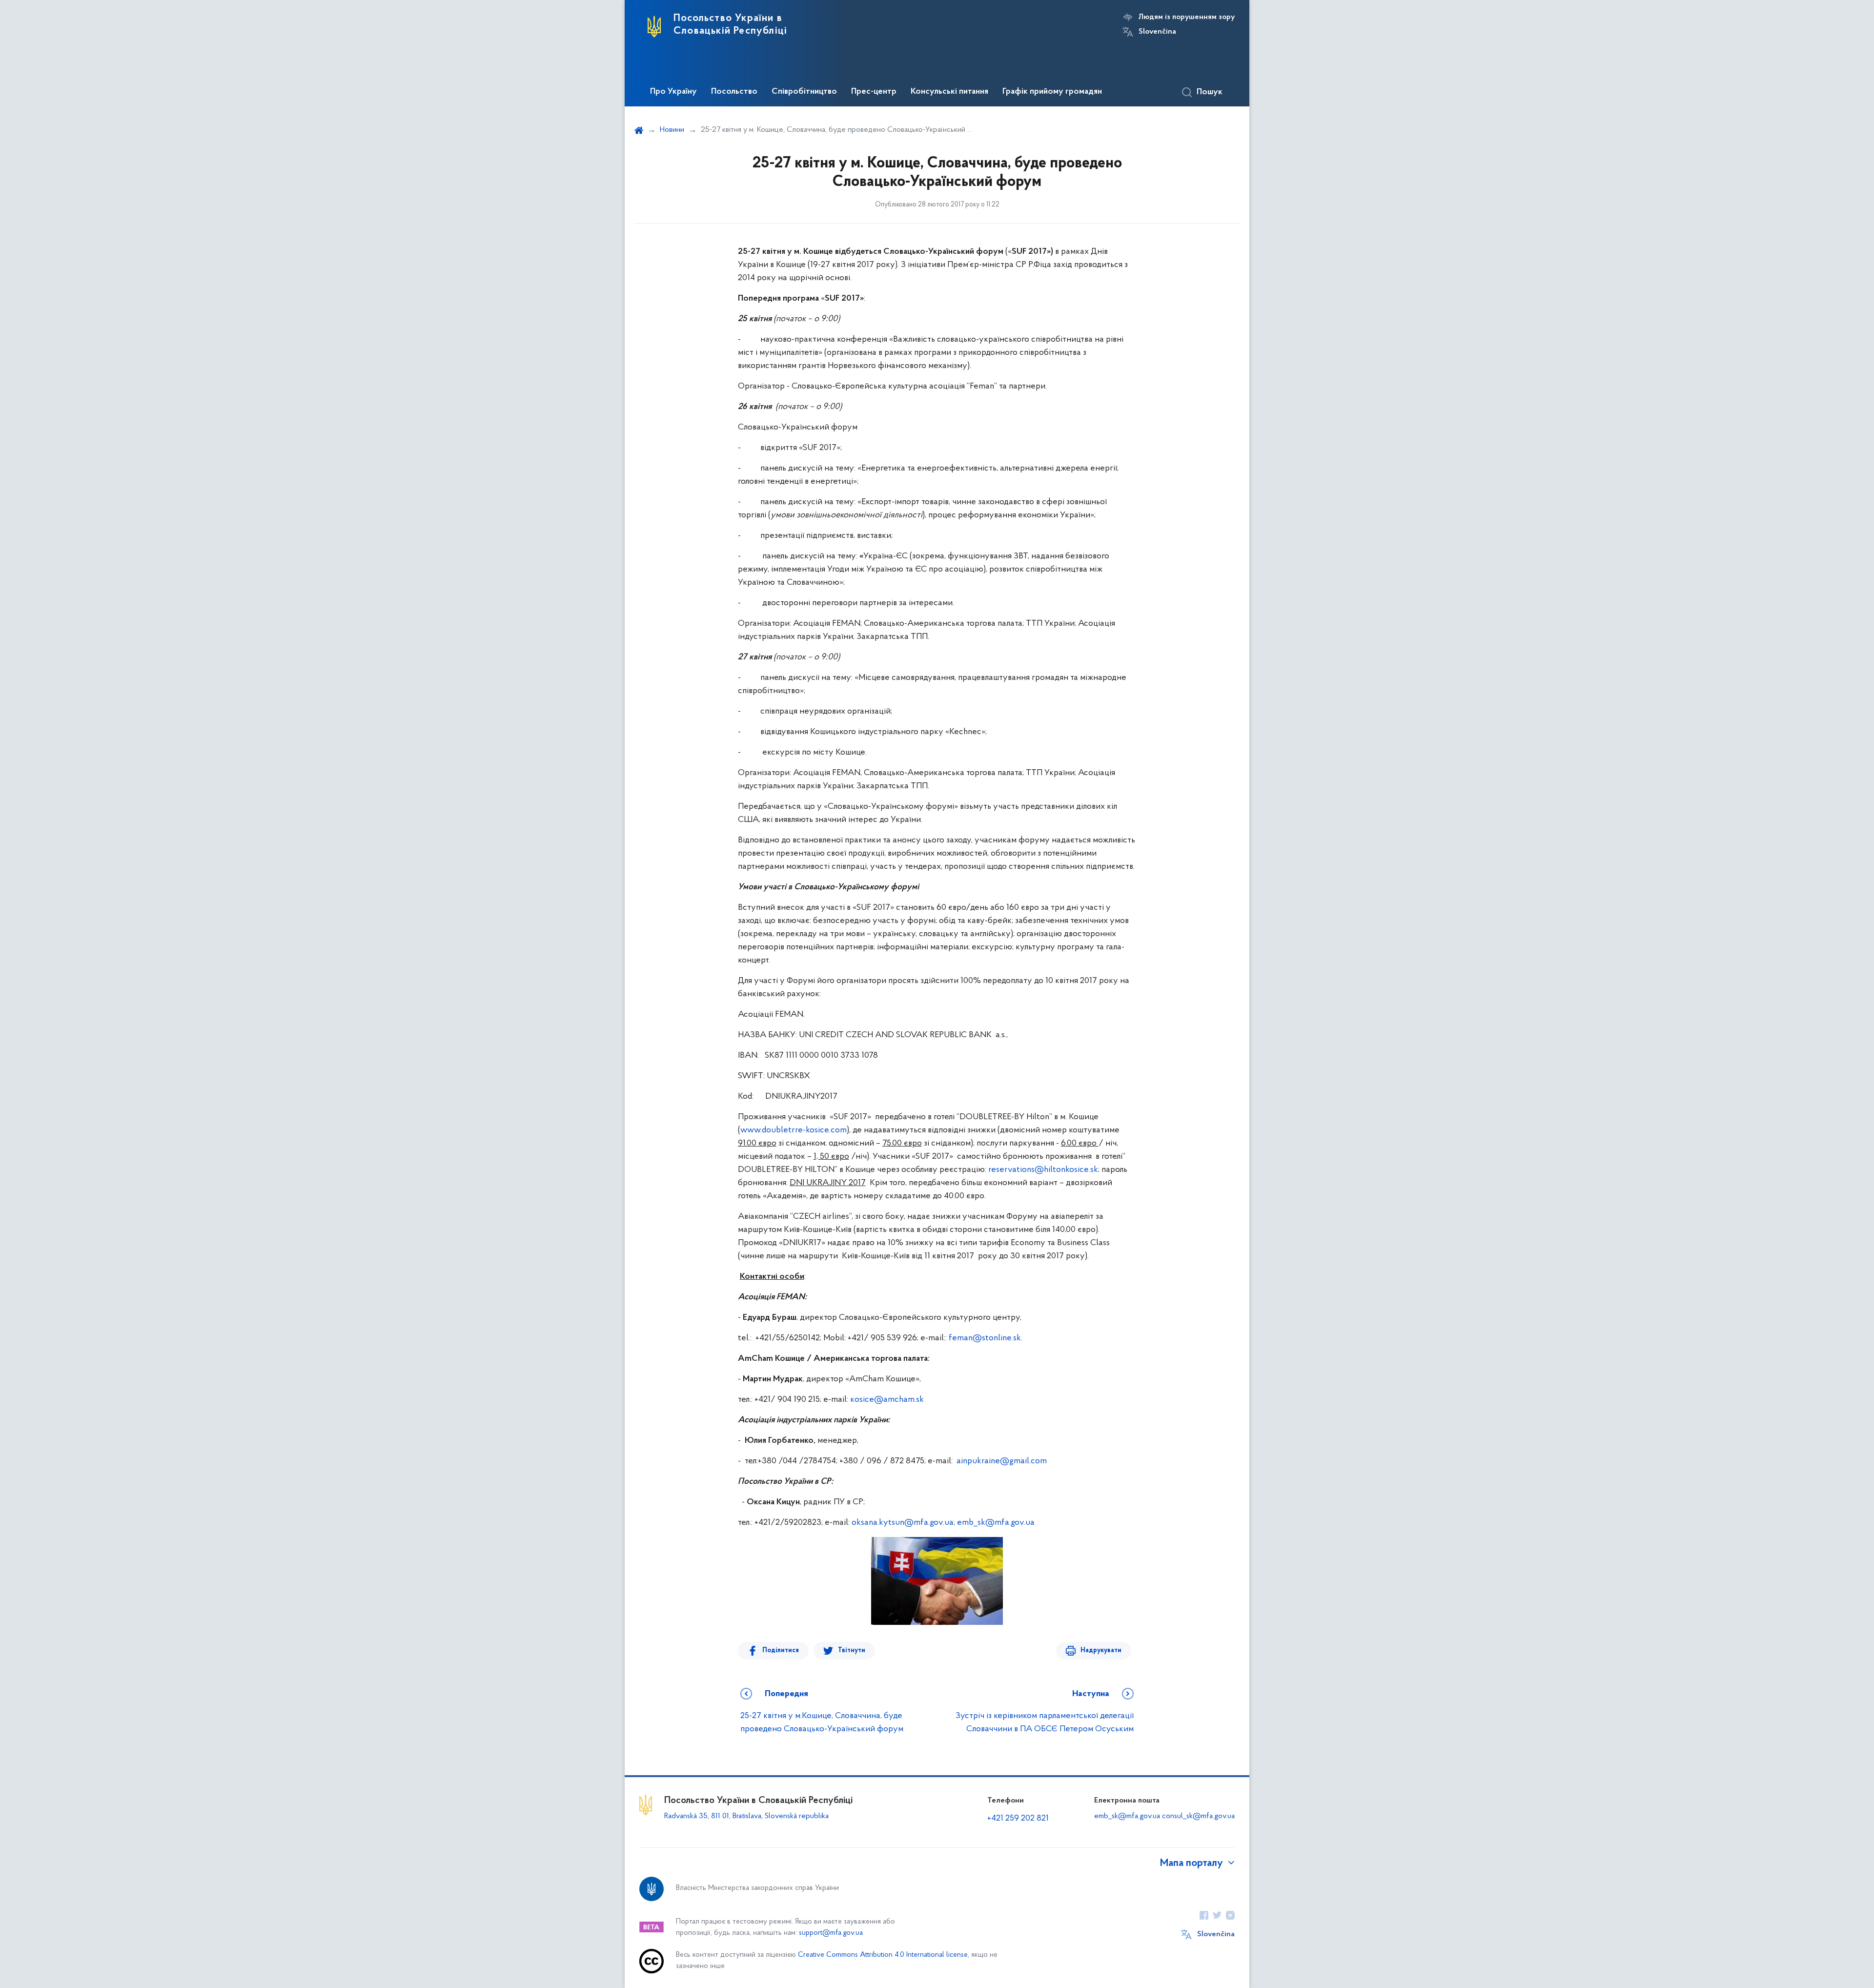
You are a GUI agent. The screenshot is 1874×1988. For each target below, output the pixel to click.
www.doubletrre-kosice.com (794, 1130)
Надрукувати (1101, 1650)
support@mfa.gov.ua (831, 1933)
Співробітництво (804, 92)
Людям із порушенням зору (1187, 17)
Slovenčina (1157, 32)
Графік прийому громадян (1052, 92)
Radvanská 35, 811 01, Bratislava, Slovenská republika (746, 1816)
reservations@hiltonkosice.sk (1043, 1170)
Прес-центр (874, 92)
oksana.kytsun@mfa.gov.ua (903, 1523)
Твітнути (852, 1650)
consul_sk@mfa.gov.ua (1198, 1816)
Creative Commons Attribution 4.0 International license (883, 1955)
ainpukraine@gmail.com (1002, 1461)
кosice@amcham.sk (887, 1400)
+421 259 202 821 (1018, 1819)
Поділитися (781, 1650)
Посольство (734, 92)
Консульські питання (949, 92)
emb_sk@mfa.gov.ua (996, 1523)
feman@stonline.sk (985, 1338)
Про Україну (673, 92)
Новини (672, 130)
